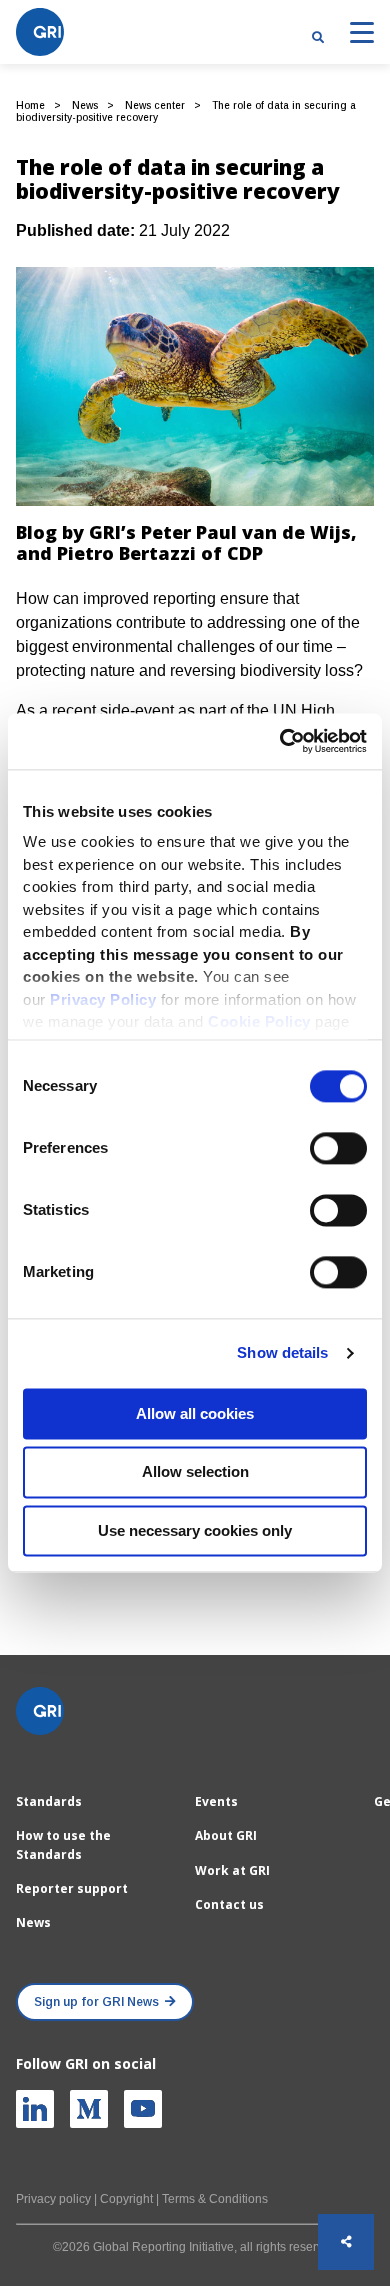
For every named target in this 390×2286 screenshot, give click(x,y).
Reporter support (72, 1888)
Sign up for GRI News (96, 2002)
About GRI (226, 1835)
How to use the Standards (63, 1844)
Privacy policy (53, 2199)
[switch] (338, 1148)
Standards (49, 1801)
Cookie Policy (259, 1021)
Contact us (229, 1904)
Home (30, 105)
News (85, 105)
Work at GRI (232, 1870)
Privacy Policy (103, 999)
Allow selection (195, 1472)
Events (216, 1801)
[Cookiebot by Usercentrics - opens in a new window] (280, 741)
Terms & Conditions (215, 2199)
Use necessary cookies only (195, 1530)
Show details (282, 1352)
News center (155, 105)
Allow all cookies (195, 1413)
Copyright (126, 2199)
